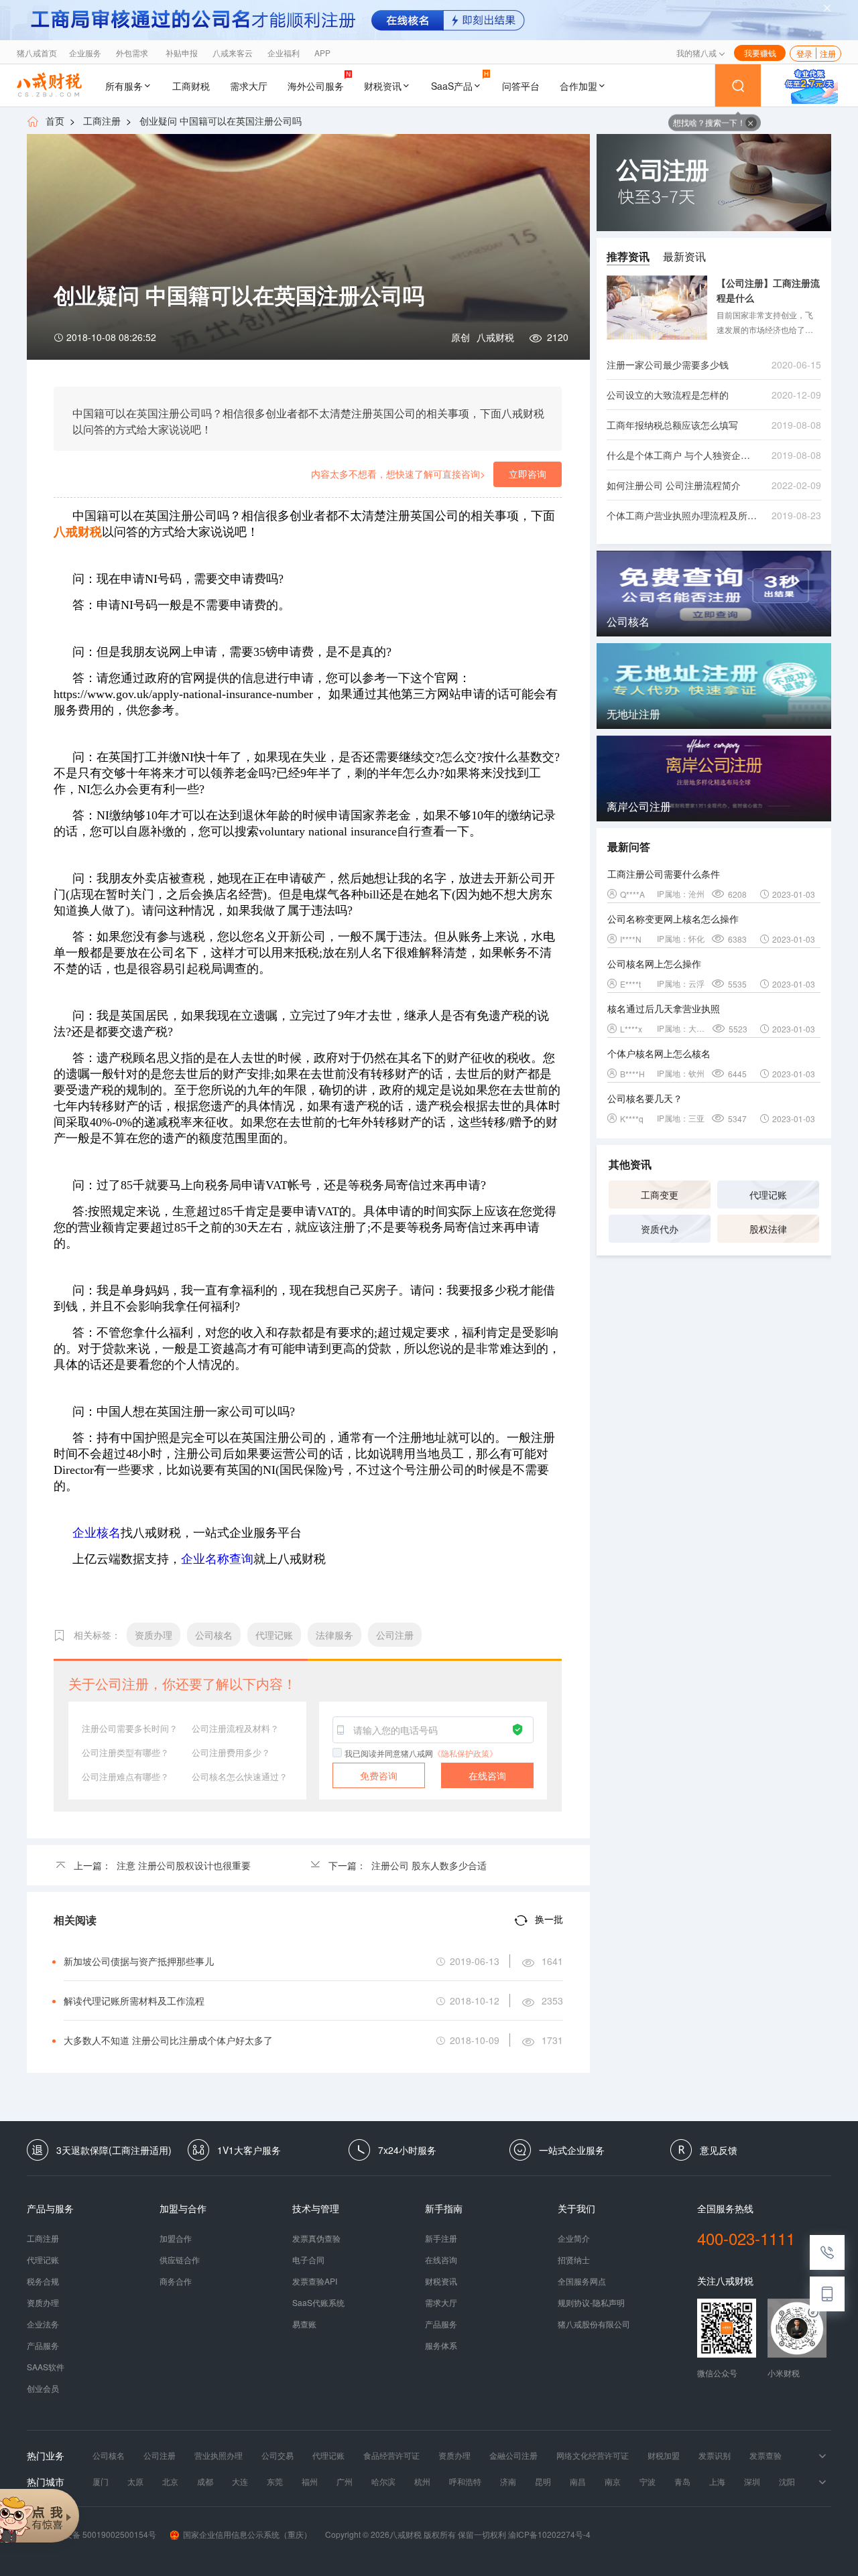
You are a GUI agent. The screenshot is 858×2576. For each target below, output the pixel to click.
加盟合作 (176, 2238)
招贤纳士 (574, 2260)
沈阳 (787, 2482)
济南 (508, 2482)
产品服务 (43, 2346)
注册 (828, 53)
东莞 (275, 2482)
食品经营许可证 (391, 2455)
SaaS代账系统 (318, 2303)
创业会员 (43, 2388)
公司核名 (109, 2455)
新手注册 (441, 2238)
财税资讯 (383, 86)
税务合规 (43, 2281)
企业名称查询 (217, 1559)
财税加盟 (664, 2455)
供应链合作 (180, 2260)
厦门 (101, 2482)
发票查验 (765, 2455)
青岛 (682, 2482)
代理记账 (768, 1195)
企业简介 (574, 2238)
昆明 (543, 2482)
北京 (170, 2482)
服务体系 (441, 2346)
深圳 (752, 2482)
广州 (345, 2482)
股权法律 (768, 1229)
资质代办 (660, 1229)
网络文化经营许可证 (593, 2455)
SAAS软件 (46, 2367)
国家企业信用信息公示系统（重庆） (247, 2534)
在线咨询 (487, 1775)
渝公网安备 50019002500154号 (98, 2534)
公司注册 (160, 2455)
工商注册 (102, 121)
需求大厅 (249, 86)
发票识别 (715, 2455)
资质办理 (43, 2303)
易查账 (304, 2324)
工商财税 (191, 86)
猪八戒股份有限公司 (594, 2324)
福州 (310, 2482)
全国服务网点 (582, 2281)
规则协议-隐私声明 (591, 2303)
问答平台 (521, 86)
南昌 (578, 2482)
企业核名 (97, 1533)
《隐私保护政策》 (465, 1753)
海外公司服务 (316, 86)
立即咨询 (528, 474)
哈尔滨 (383, 2482)
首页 (55, 121)
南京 (613, 2482)
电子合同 (308, 2260)
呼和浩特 (465, 2482)
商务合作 (176, 2281)
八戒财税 (495, 337)
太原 (135, 2482)
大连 (240, 2482)
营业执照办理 (219, 2455)
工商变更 (660, 1195)
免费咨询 (379, 1775)
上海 (717, 2482)
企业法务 (43, 2324)
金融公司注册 (513, 2455)
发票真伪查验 (316, 2238)
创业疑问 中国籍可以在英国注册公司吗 (221, 121)
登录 (804, 53)
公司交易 (278, 2455)
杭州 (422, 2482)
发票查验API (315, 2281)
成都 (205, 2482)
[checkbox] (338, 1753)
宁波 (648, 2482)
